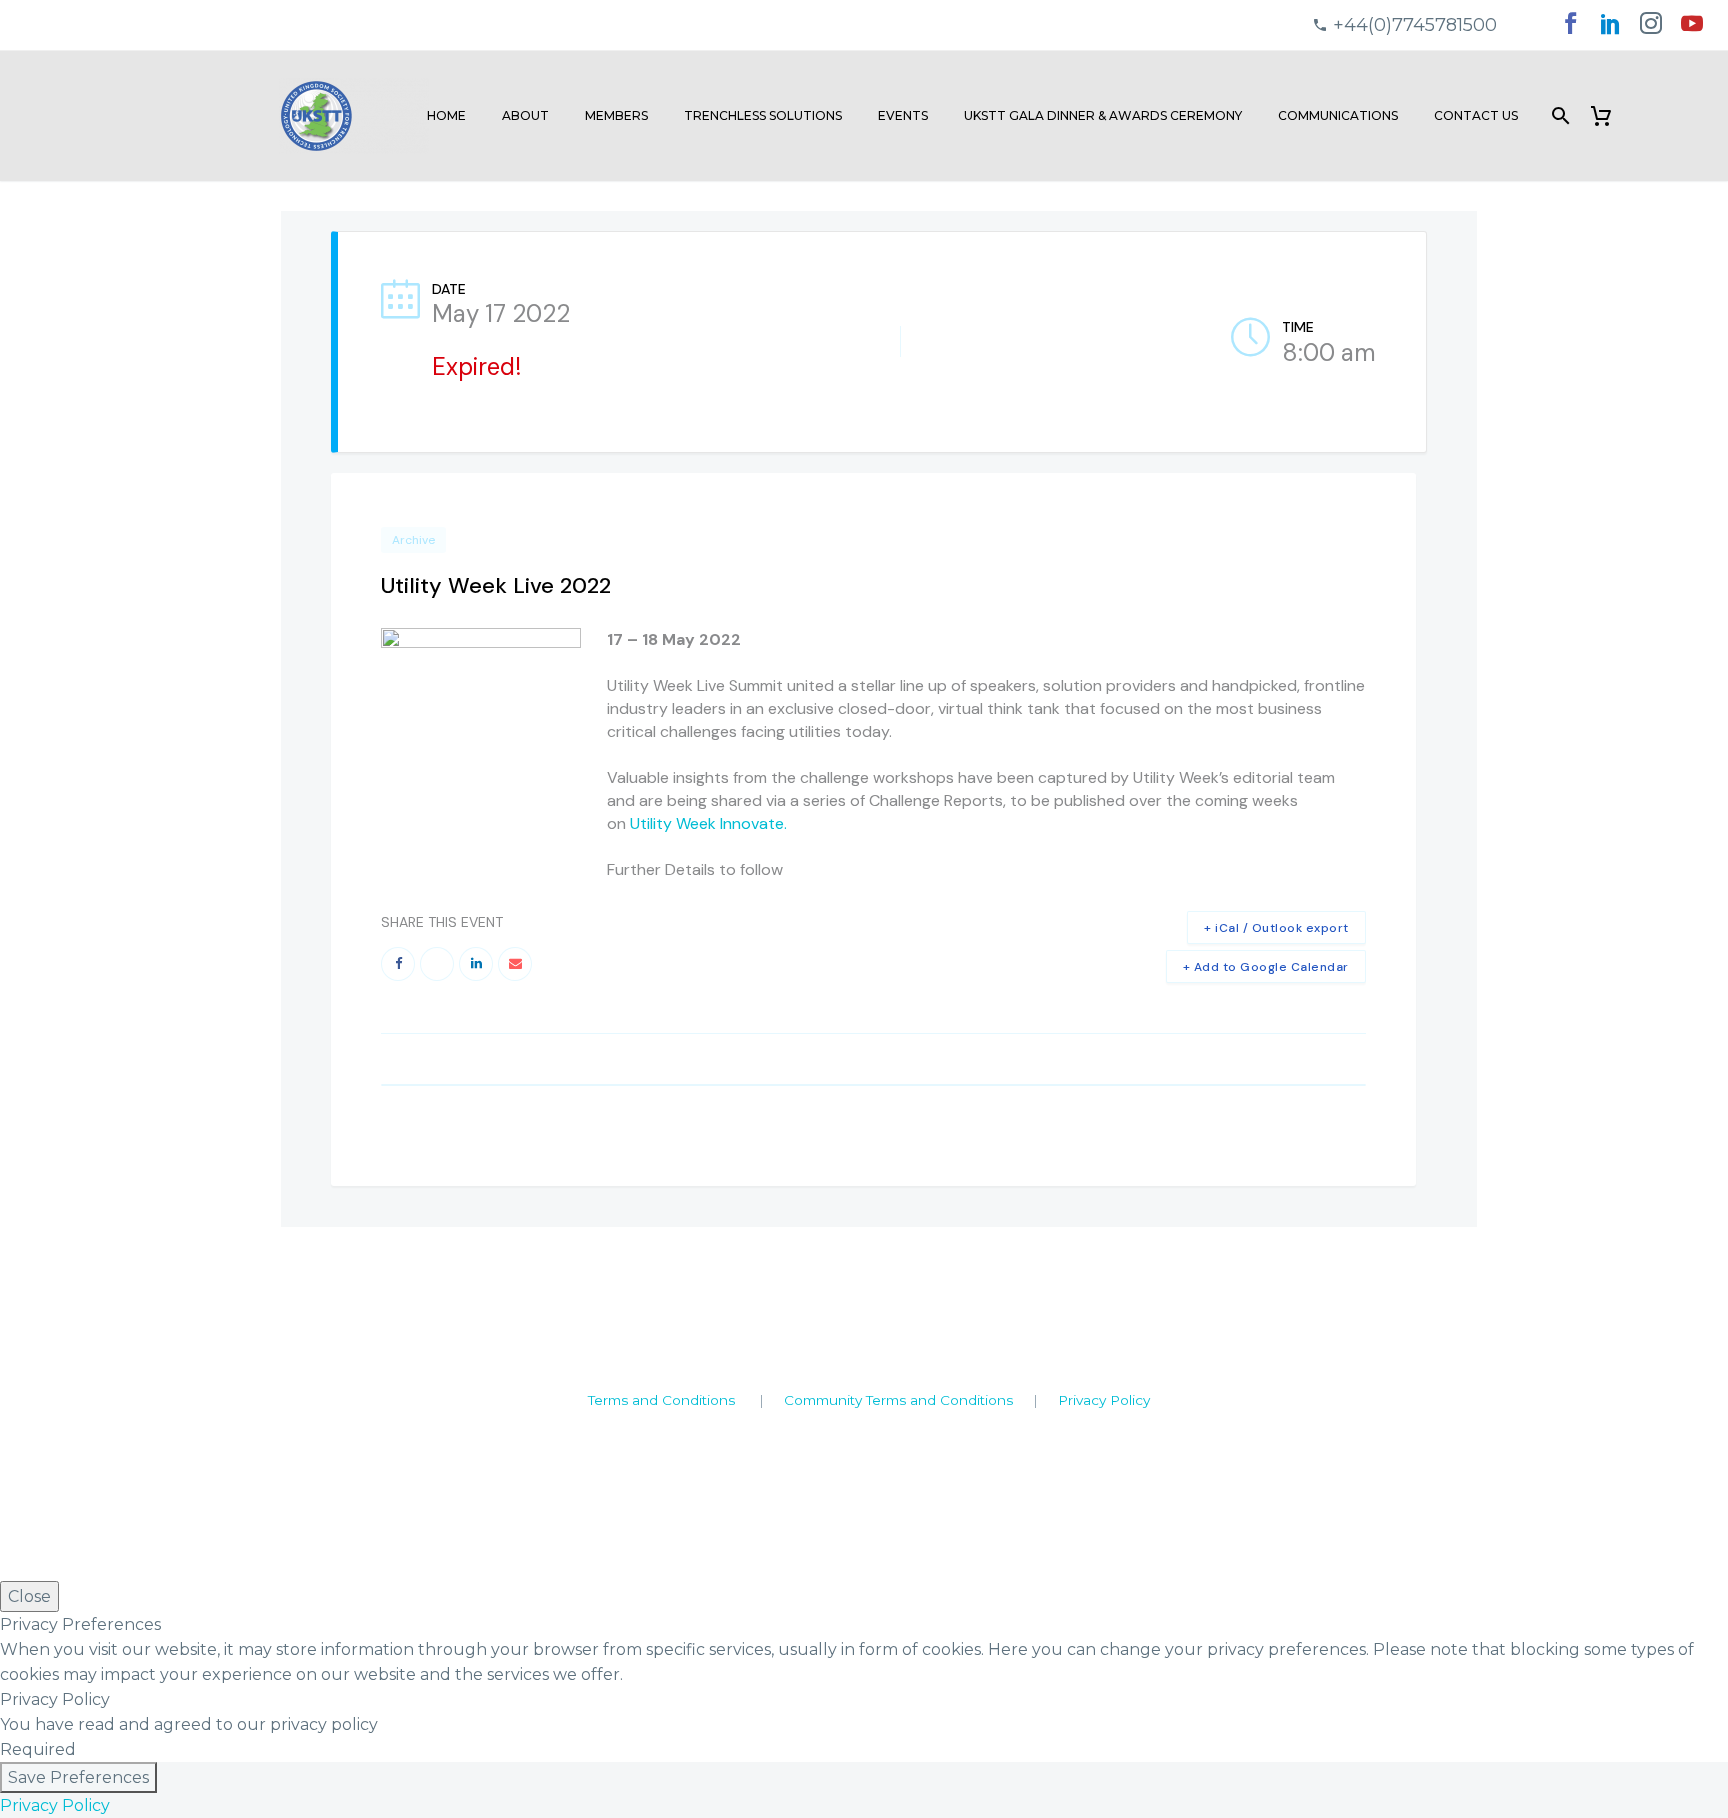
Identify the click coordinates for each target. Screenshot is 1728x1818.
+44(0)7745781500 (1415, 25)
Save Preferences (78, 1777)
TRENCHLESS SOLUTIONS (763, 115)
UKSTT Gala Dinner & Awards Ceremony (1103, 115)
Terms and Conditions (661, 1400)
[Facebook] (1570, 30)
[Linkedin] (476, 964)
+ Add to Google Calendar (1266, 967)
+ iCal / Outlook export (1276, 928)
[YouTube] (1692, 30)
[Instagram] (1651, 30)
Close (29, 1596)
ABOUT (525, 115)
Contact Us (1476, 115)
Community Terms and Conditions (898, 1400)
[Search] (1558, 116)
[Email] (515, 964)
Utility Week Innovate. (708, 823)
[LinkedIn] (1611, 30)
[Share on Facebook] (398, 964)
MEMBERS (616, 115)
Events (903, 115)
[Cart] (1608, 116)
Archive (413, 540)
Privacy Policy (1104, 1400)
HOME (446, 115)
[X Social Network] (437, 964)
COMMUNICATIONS (1338, 115)
